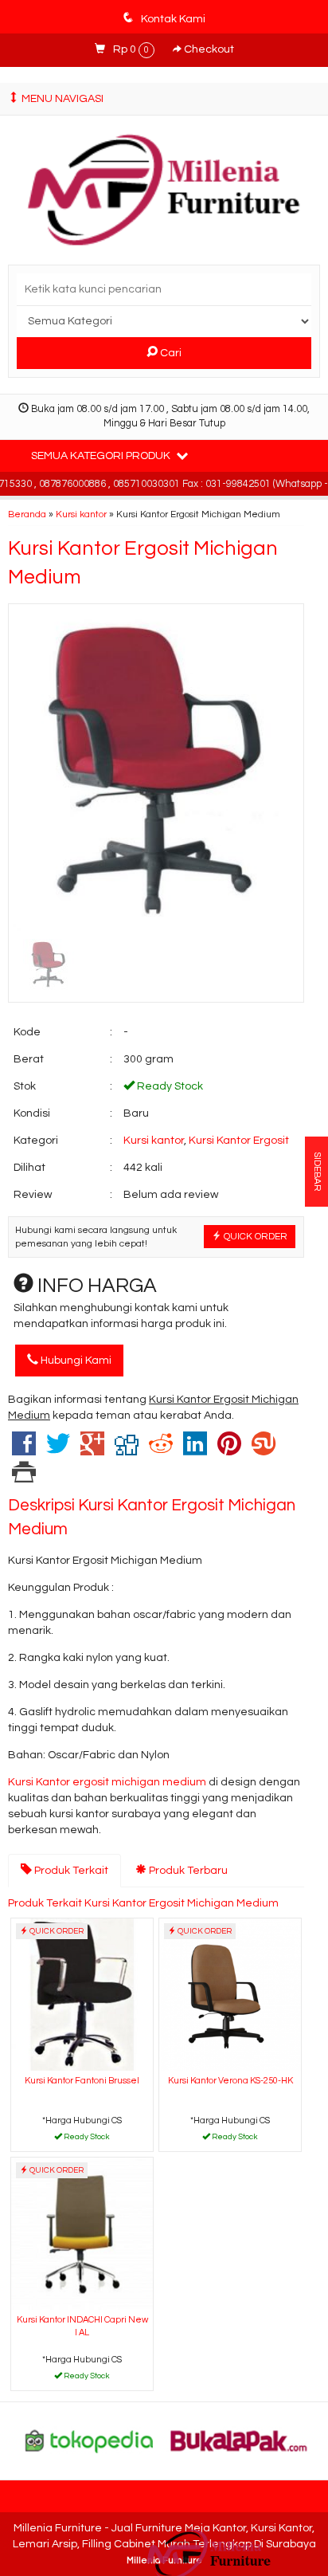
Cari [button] (170, 353)
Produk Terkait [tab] (70, 1871)
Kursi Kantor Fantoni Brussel (82, 2081)
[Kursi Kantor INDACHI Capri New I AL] (82, 2233)
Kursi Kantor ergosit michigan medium (108, 1782)
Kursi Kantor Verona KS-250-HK (230, 2081)
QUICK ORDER (254, 1236)
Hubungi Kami (75, 1361)
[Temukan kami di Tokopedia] (89, 2441)
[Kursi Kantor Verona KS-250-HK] (230, 1994)
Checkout (208, 49)
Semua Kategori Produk (102, 456)
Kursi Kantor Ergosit (239, 1141)
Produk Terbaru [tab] (187, 1871)
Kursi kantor (81, 514)
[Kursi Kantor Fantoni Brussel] (82, 1994)
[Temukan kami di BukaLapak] (239, 2441)
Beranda (27, 514)
